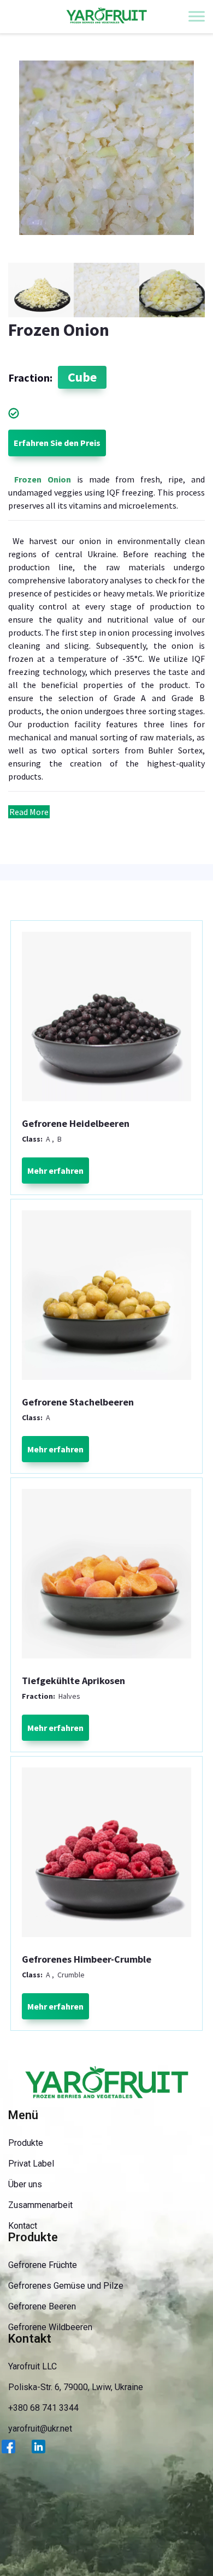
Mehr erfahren (55, 1171)
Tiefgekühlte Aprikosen (73, 1681)
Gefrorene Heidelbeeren (76, 1124)
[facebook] (15, 2453)
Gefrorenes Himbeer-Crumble (87, 1959)
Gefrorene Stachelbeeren (78, 1402)
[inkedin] (45, 2453)
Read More (29, 812)
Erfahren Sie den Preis (57, 443)
